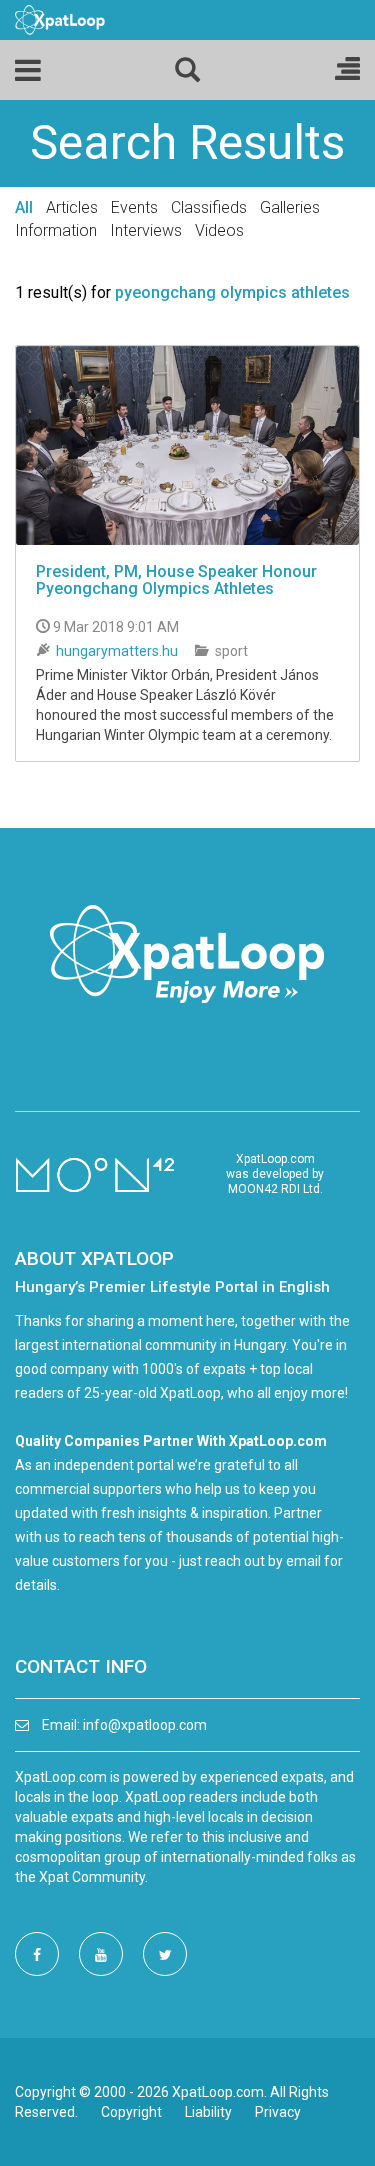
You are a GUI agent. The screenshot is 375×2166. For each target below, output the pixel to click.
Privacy (278, 2112)
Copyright (131, 2112)
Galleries (290, 207)
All (24, 207)
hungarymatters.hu (117, 651)
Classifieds (209, 207)
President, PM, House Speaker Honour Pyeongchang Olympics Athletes (176, 580)
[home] (60, 19)
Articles (72, 207)
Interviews (146, 230)
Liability (208, 2112)
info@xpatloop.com (145, 1725)
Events (134, 207)
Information (56, 230)
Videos (219, 230)
